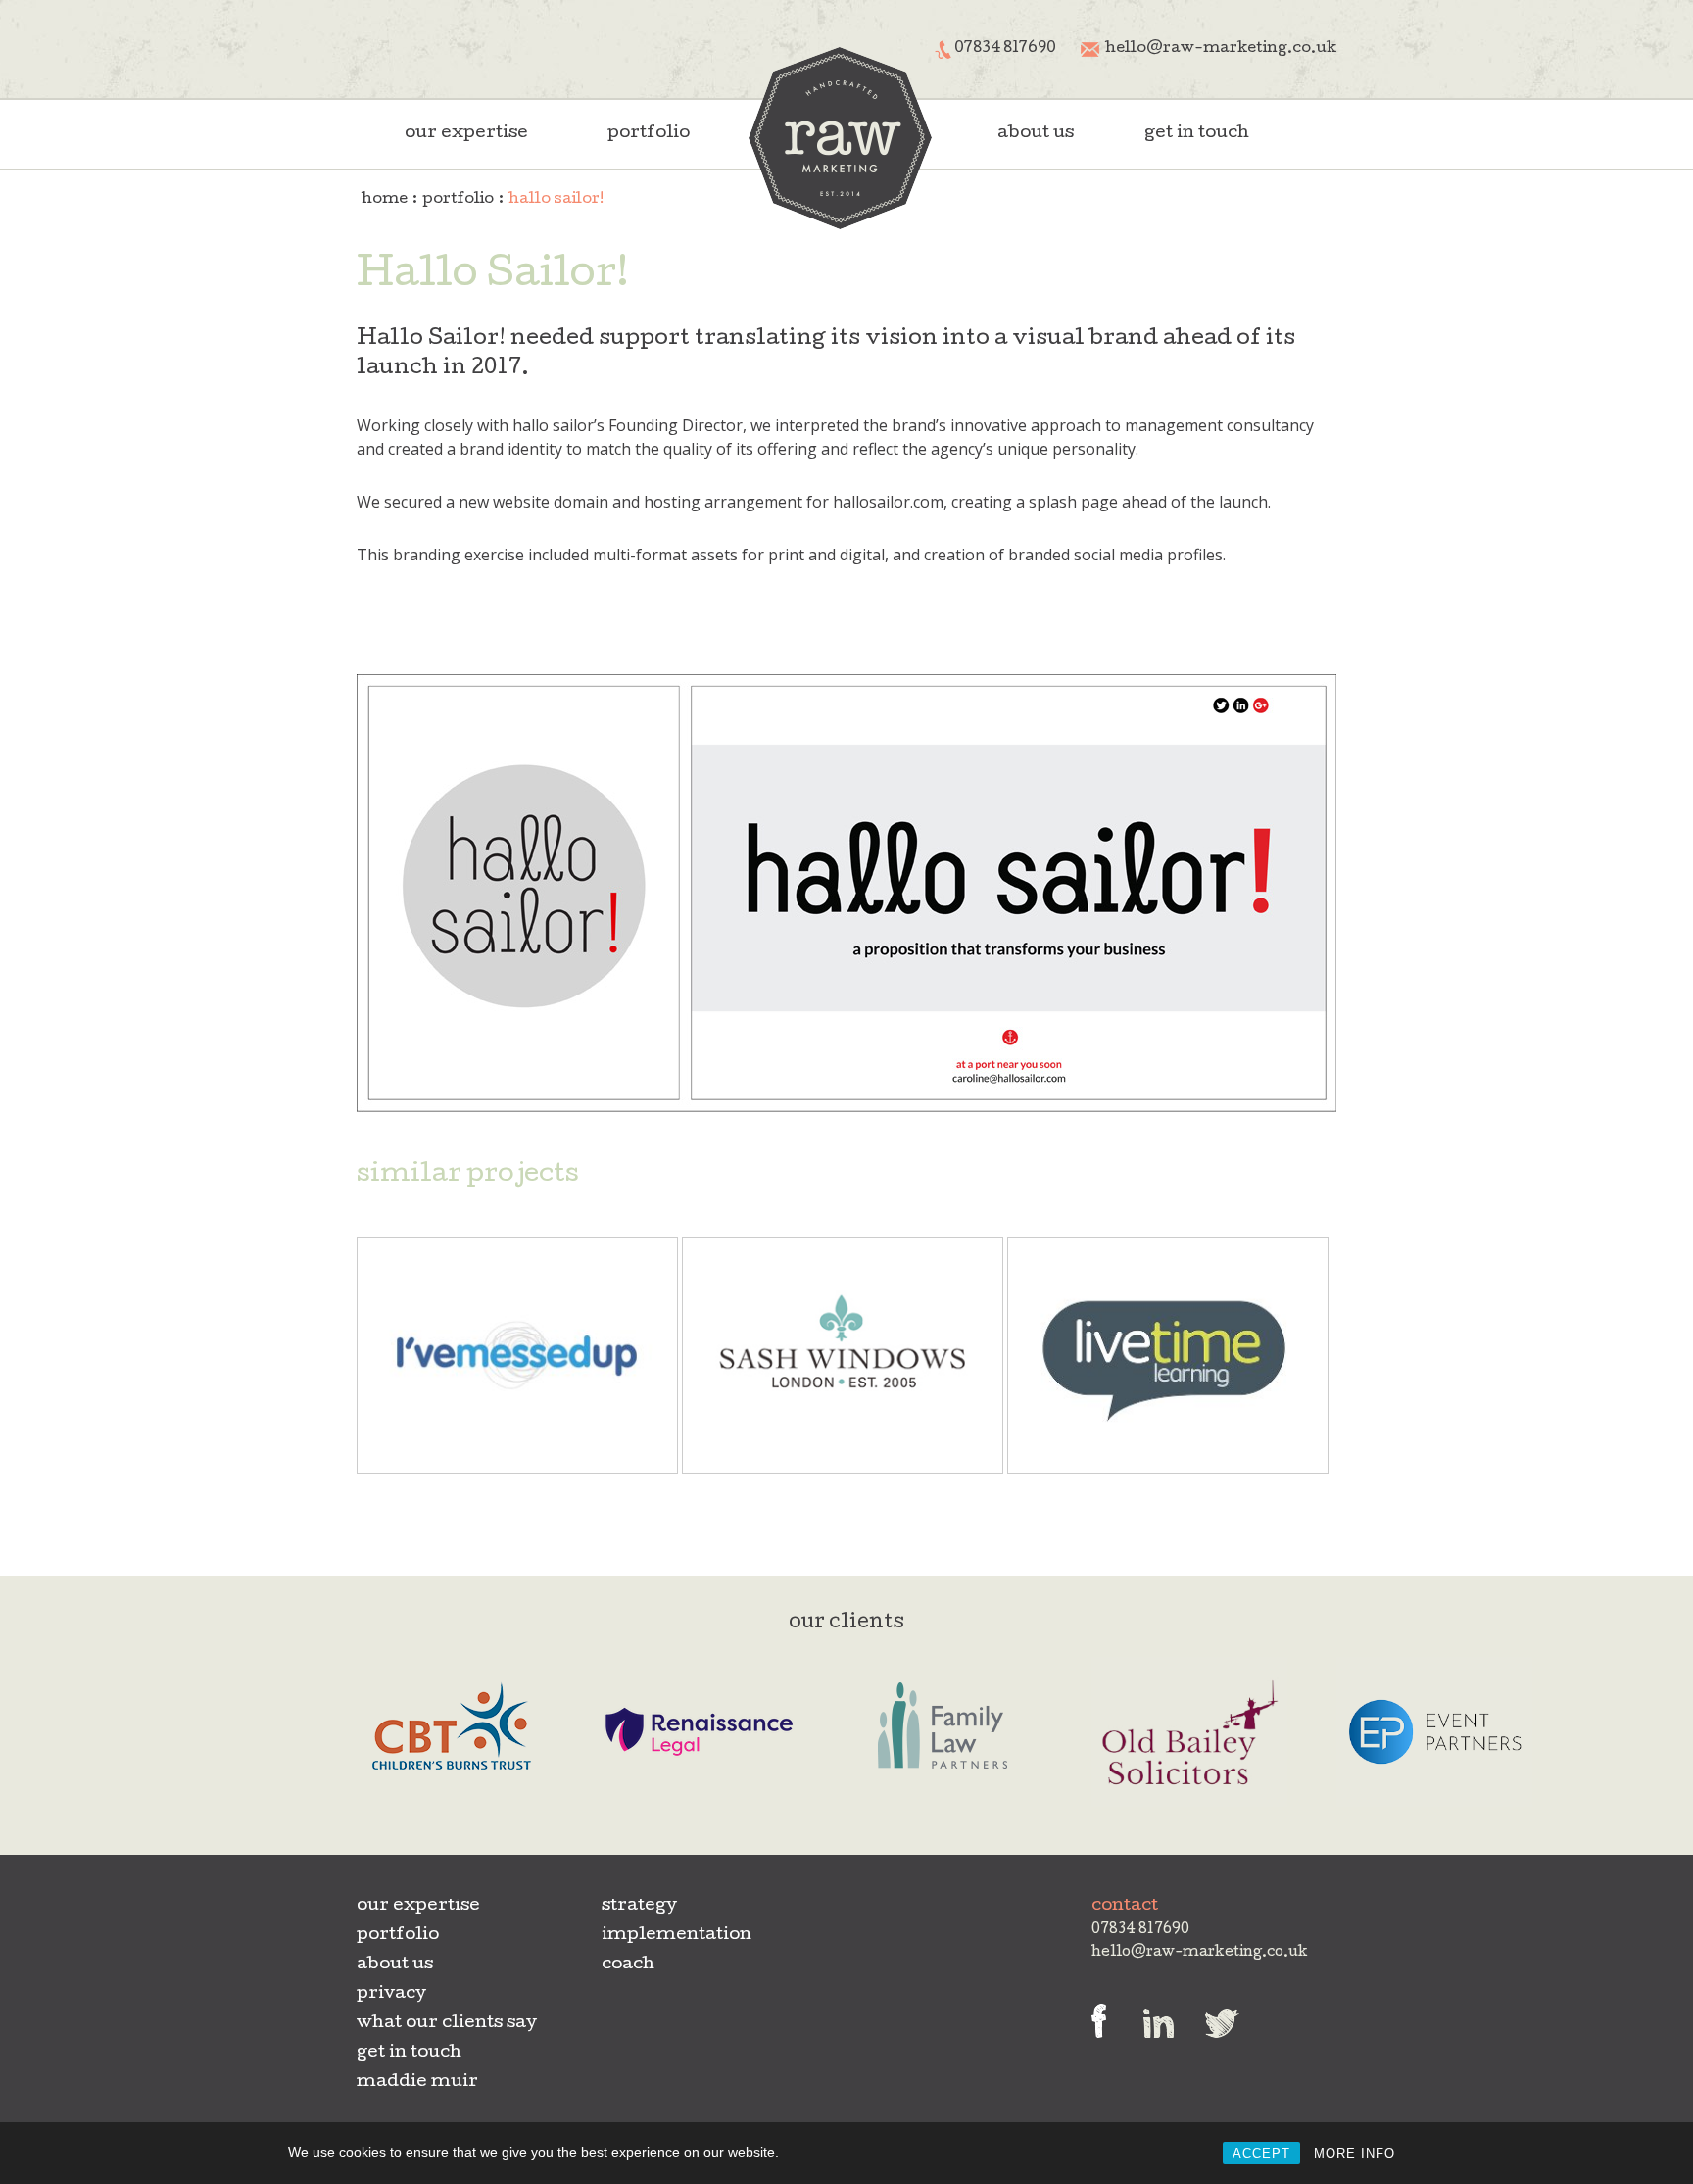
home (385, 200)
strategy (639, 1906)
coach (628, 1965)
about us (1036, 134)
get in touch (1197, 134)
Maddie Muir (417, 2083)
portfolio (649, 134)
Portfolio (458, 200)
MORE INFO (1354, 2153)
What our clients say (447, 2024)
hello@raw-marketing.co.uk (1221, 49)
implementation (677, 1936)
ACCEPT (1261, 2153)
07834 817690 (1005, 49)
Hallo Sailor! (556, 200)
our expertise (466, 134)
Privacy (391, 1994)
